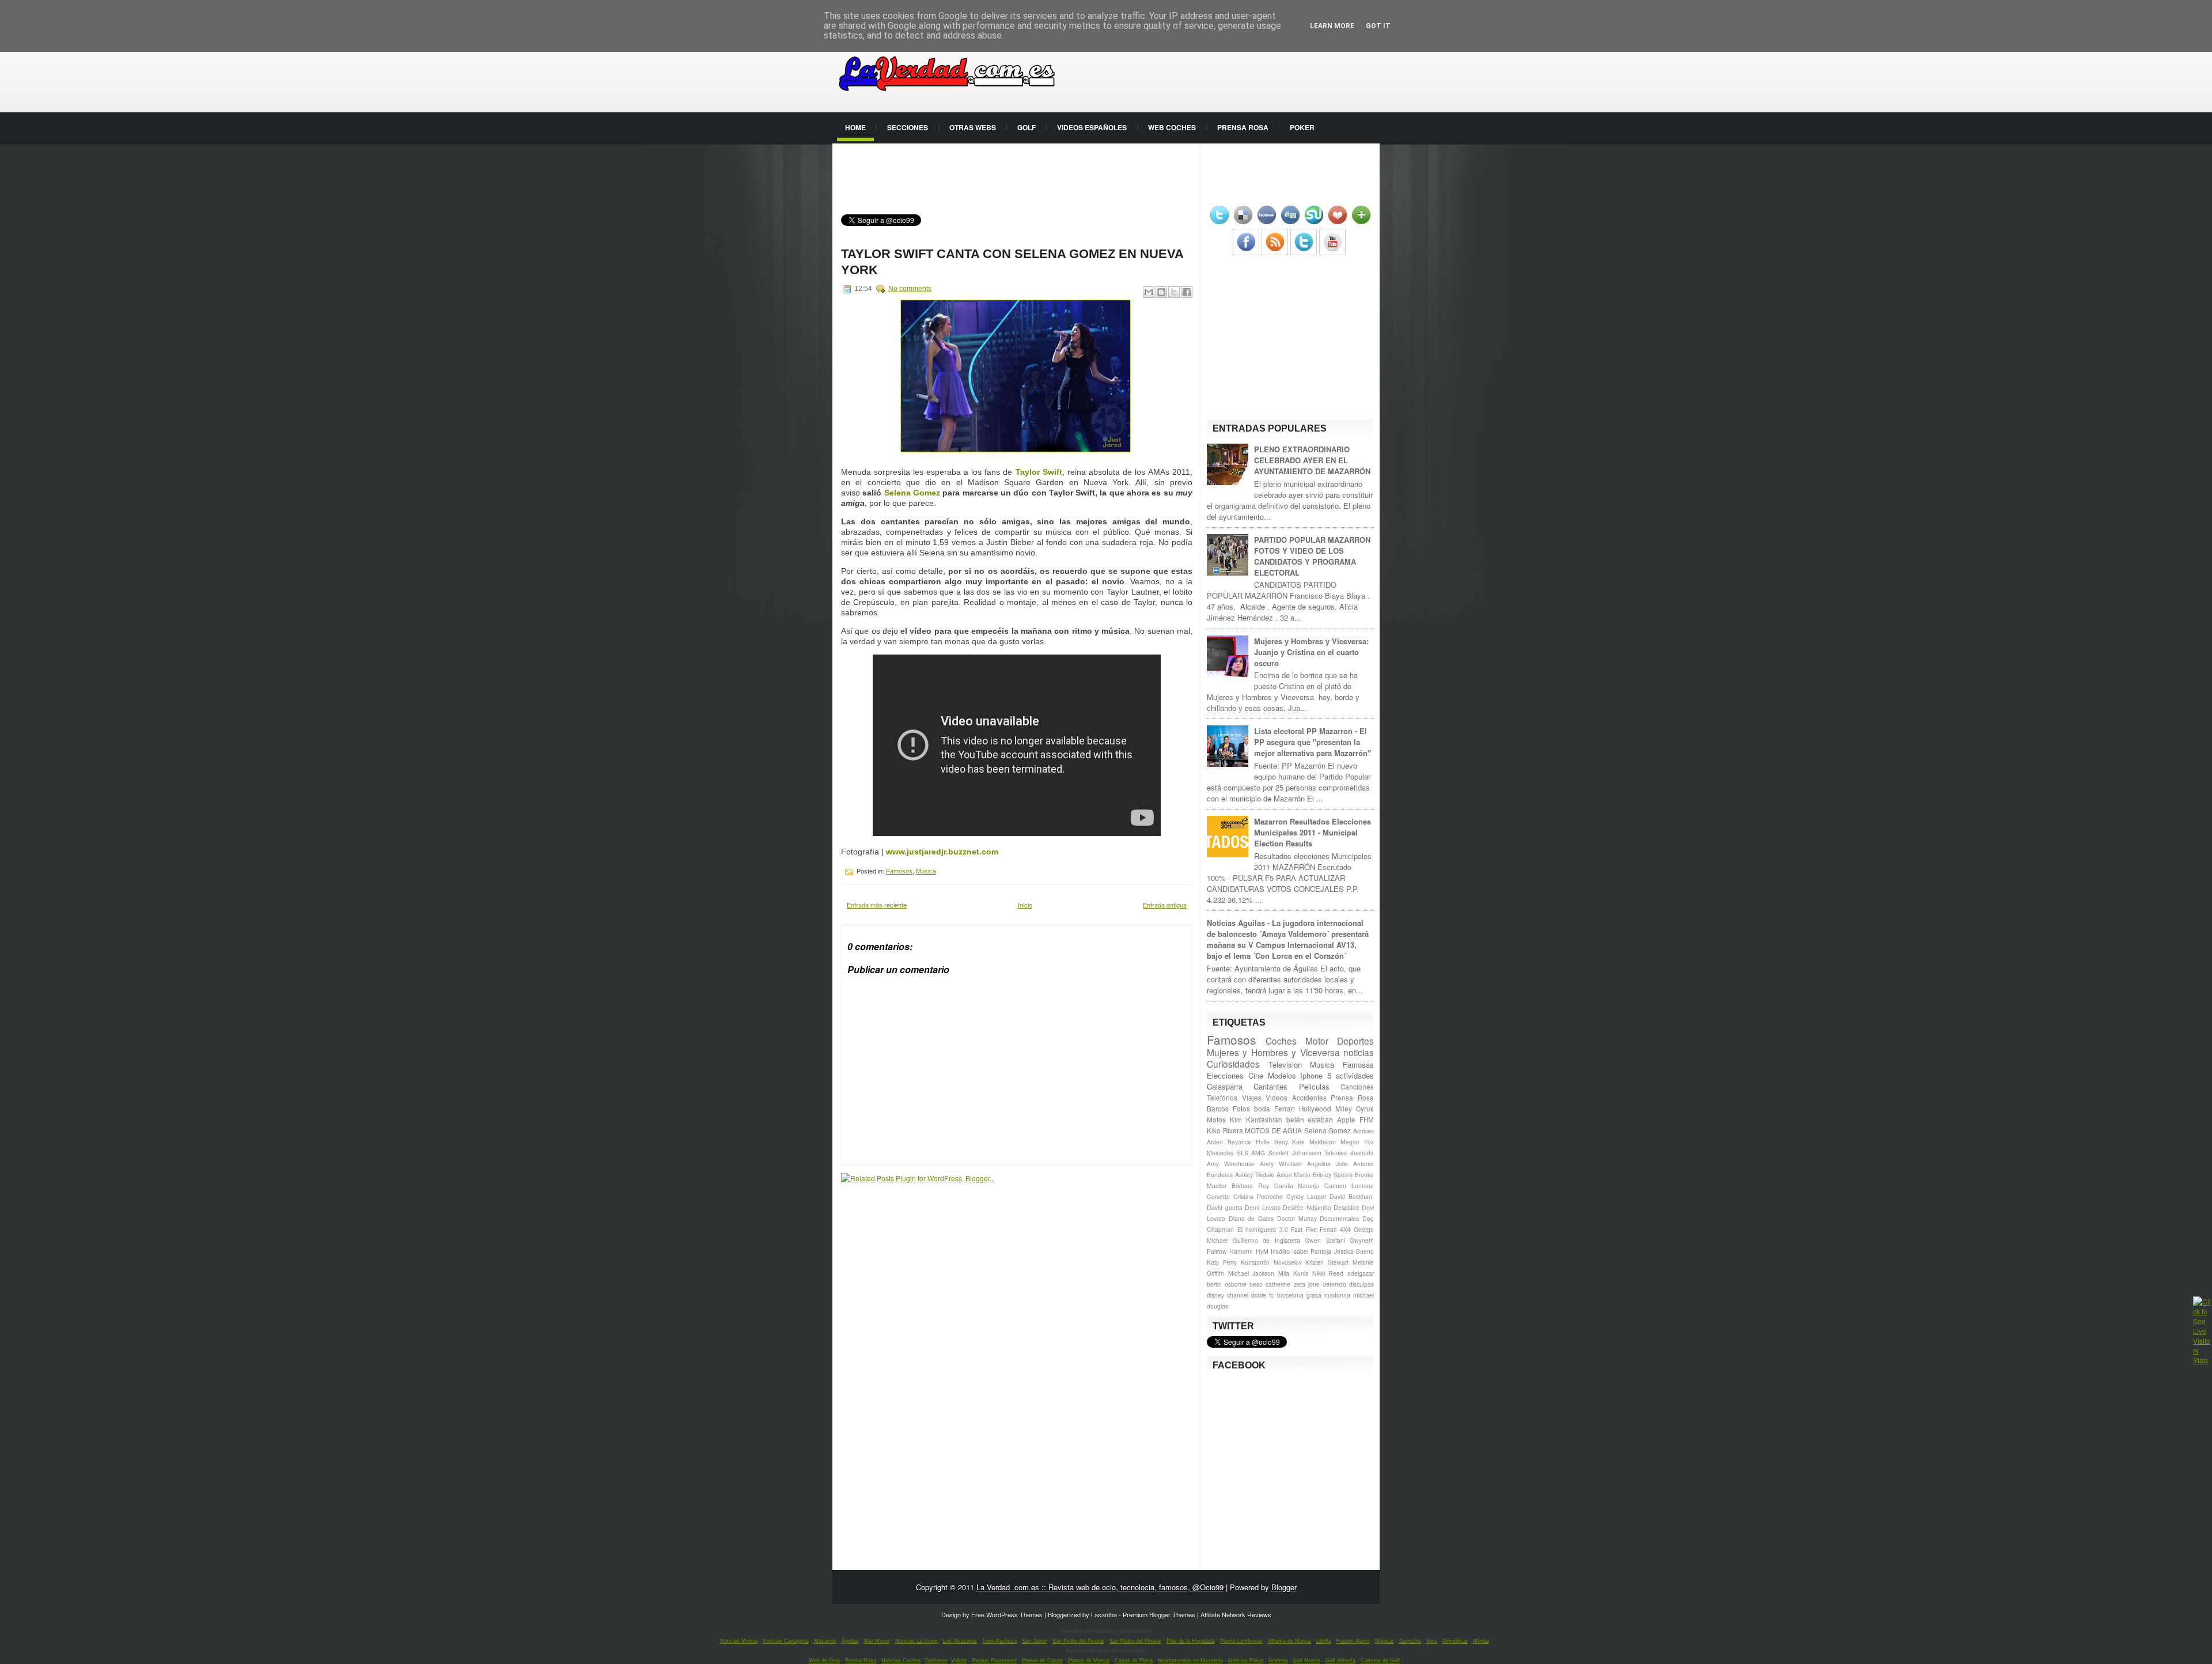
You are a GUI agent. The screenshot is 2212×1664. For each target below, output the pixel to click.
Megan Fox (1357, 1142)
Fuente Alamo (1353, 1641)
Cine (1256, 1075)
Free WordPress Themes (1007, 1614)
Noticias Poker (1246, 1661)
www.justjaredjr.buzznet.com (942, 852)
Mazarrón (825, 1641)
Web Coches (1172, 127)
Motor (1317, 1041)
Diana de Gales (1251, 1218)
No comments (910, 289)
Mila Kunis (1293, 1273)
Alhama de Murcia (1289, 1641)
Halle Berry (1272, 1142)
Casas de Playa (1134, 1661)
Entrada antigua (1165, 905)
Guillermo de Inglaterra (1266, 1240)
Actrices (1363, 1131)
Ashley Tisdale (1255, 1175)
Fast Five (1304, 1229)
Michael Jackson (1251, 1273)
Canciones (1357, 1087)
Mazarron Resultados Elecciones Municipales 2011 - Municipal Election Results (1313, 832)
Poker (1302, 127)
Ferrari (1285, 1109)
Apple (1346, 1120)
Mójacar (1385, 1641)
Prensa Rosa (1243, 127)
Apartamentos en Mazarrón (1190, 1661)
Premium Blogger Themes (1159, 1614)
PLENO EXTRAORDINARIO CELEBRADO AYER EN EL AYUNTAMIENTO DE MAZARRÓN (1312, 460)
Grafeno (1278, 1661)
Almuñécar (1455, 1641)
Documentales (1339, 1218)
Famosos (899, 871)
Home (855, 127)
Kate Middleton (1314, 1142)
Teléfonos (936, 1661)
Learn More (1332, 26)
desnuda (1362, 1153)
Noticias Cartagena (786, 1641)
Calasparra (1225, 1086)
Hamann (1241, 1251)
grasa (1314, 1295)
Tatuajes (1336, 1153)
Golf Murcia (1306, 1661)
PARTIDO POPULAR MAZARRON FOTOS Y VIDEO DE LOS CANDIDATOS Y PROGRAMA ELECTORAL (1312, 556)
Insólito (1280, 1251)
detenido (1334, 1284)
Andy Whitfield (1281, 1164)
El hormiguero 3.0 (1263, 1229)
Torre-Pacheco (999, 1641)
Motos (1216, 1120)
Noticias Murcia (739, 1641)
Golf (1027, 127)
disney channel (1228, 1295)
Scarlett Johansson (1295, 1153)
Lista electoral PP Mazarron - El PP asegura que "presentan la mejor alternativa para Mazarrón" (1313, 742)
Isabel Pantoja (1312, 1251)
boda (1262, 1109)
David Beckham (1352, 1196)
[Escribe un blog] (1161, 292)
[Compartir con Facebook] (1187, 292)
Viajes (1252, 1098)
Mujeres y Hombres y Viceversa (1273, 1052)
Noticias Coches (901, 1661)
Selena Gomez (912, 493)
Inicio (1025, 905)
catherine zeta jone (1292, 1284)
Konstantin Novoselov (1271, 1262)
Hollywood (1315, 1109)
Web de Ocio (824, 1661)
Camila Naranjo (1297, 1185)
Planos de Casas (1042, 1661)
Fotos (1241, 1109)
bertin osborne (1227, 1284)
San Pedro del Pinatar (1078, 1641)
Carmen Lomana (1349, 1185)
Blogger (1284, 1587)
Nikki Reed (1328, 1273)
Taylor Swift (1039, 472)
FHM (1367, 1120)
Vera (1432, 1641)
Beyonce (1239, 1142)
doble (1259, 1295)
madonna (1337, 1295)
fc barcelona (1286, 1295)
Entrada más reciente (877, 905)
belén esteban (1310, 1120)
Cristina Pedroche (1258, 1196)
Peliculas (1314, 1086)
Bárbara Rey (1250, 1185)
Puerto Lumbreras (1241, 1641)
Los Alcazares (960, 1641)
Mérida (1481, 1641)
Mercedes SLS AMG (1236, 1153)
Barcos (1218, 1109)
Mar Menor (877, 1641)
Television (1285, 1064)
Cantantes (1270, 1086)
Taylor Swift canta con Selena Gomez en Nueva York (1012, 262)
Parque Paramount (995, 1661)
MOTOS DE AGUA (1273, 1130)
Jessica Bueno (1354, 1251)
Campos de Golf (1380, 1661)
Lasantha (1104, 1614)
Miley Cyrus (1355, 1109)
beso (1256, 1284)
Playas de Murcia (1089, 1661)
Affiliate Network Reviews (1236, 1614)
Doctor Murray (1297, 1218)
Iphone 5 (1316, 1075)
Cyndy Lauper (1306, 1196)
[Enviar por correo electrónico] (1149, 292)
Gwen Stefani (1325, 1240)
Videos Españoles (1092, 127)
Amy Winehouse (1231, 1164)
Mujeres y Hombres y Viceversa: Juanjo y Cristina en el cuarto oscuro (1311, 652)
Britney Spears (1333, 1175)
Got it (1378, 26)
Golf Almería (1340, 1661)
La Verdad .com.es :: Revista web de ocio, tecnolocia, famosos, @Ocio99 (1100, 1587)
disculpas (1361, 1284)
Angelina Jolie (1327, 1164)
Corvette (1218, 1196)
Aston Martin (1294, 1175)
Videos (1277, 1098)
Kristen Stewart (1327, 1262)
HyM (1262, 1251)
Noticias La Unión (916, 1641)
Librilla (1324, 1641)
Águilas (850, 1641)
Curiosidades (1233, 1064)
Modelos (1282, 1075)
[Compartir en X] (1174, 292)
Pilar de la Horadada (1191, 1641)
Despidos (1346, 1207)
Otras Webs (973, 127)
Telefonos (1222, 1098)
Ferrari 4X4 (1335, 1229)
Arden (1215, 1142)
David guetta (1225, 1207)
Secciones (908, 127)
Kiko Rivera (1225, 1130)
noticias (1359, 1052)
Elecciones (1225, 1075)
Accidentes (1309, 1098)
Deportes (1355, 1041)
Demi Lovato (1263, 1207)
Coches (1281, 1041)
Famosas (1358, 1064)
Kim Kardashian (1256, 1120)
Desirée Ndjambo (1307, 1207)
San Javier (1035, 1641)
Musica (926, 871)
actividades (1355, 1075)
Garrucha (1410, 1641)
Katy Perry (1222, 1262)
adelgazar (1361, 1273)
